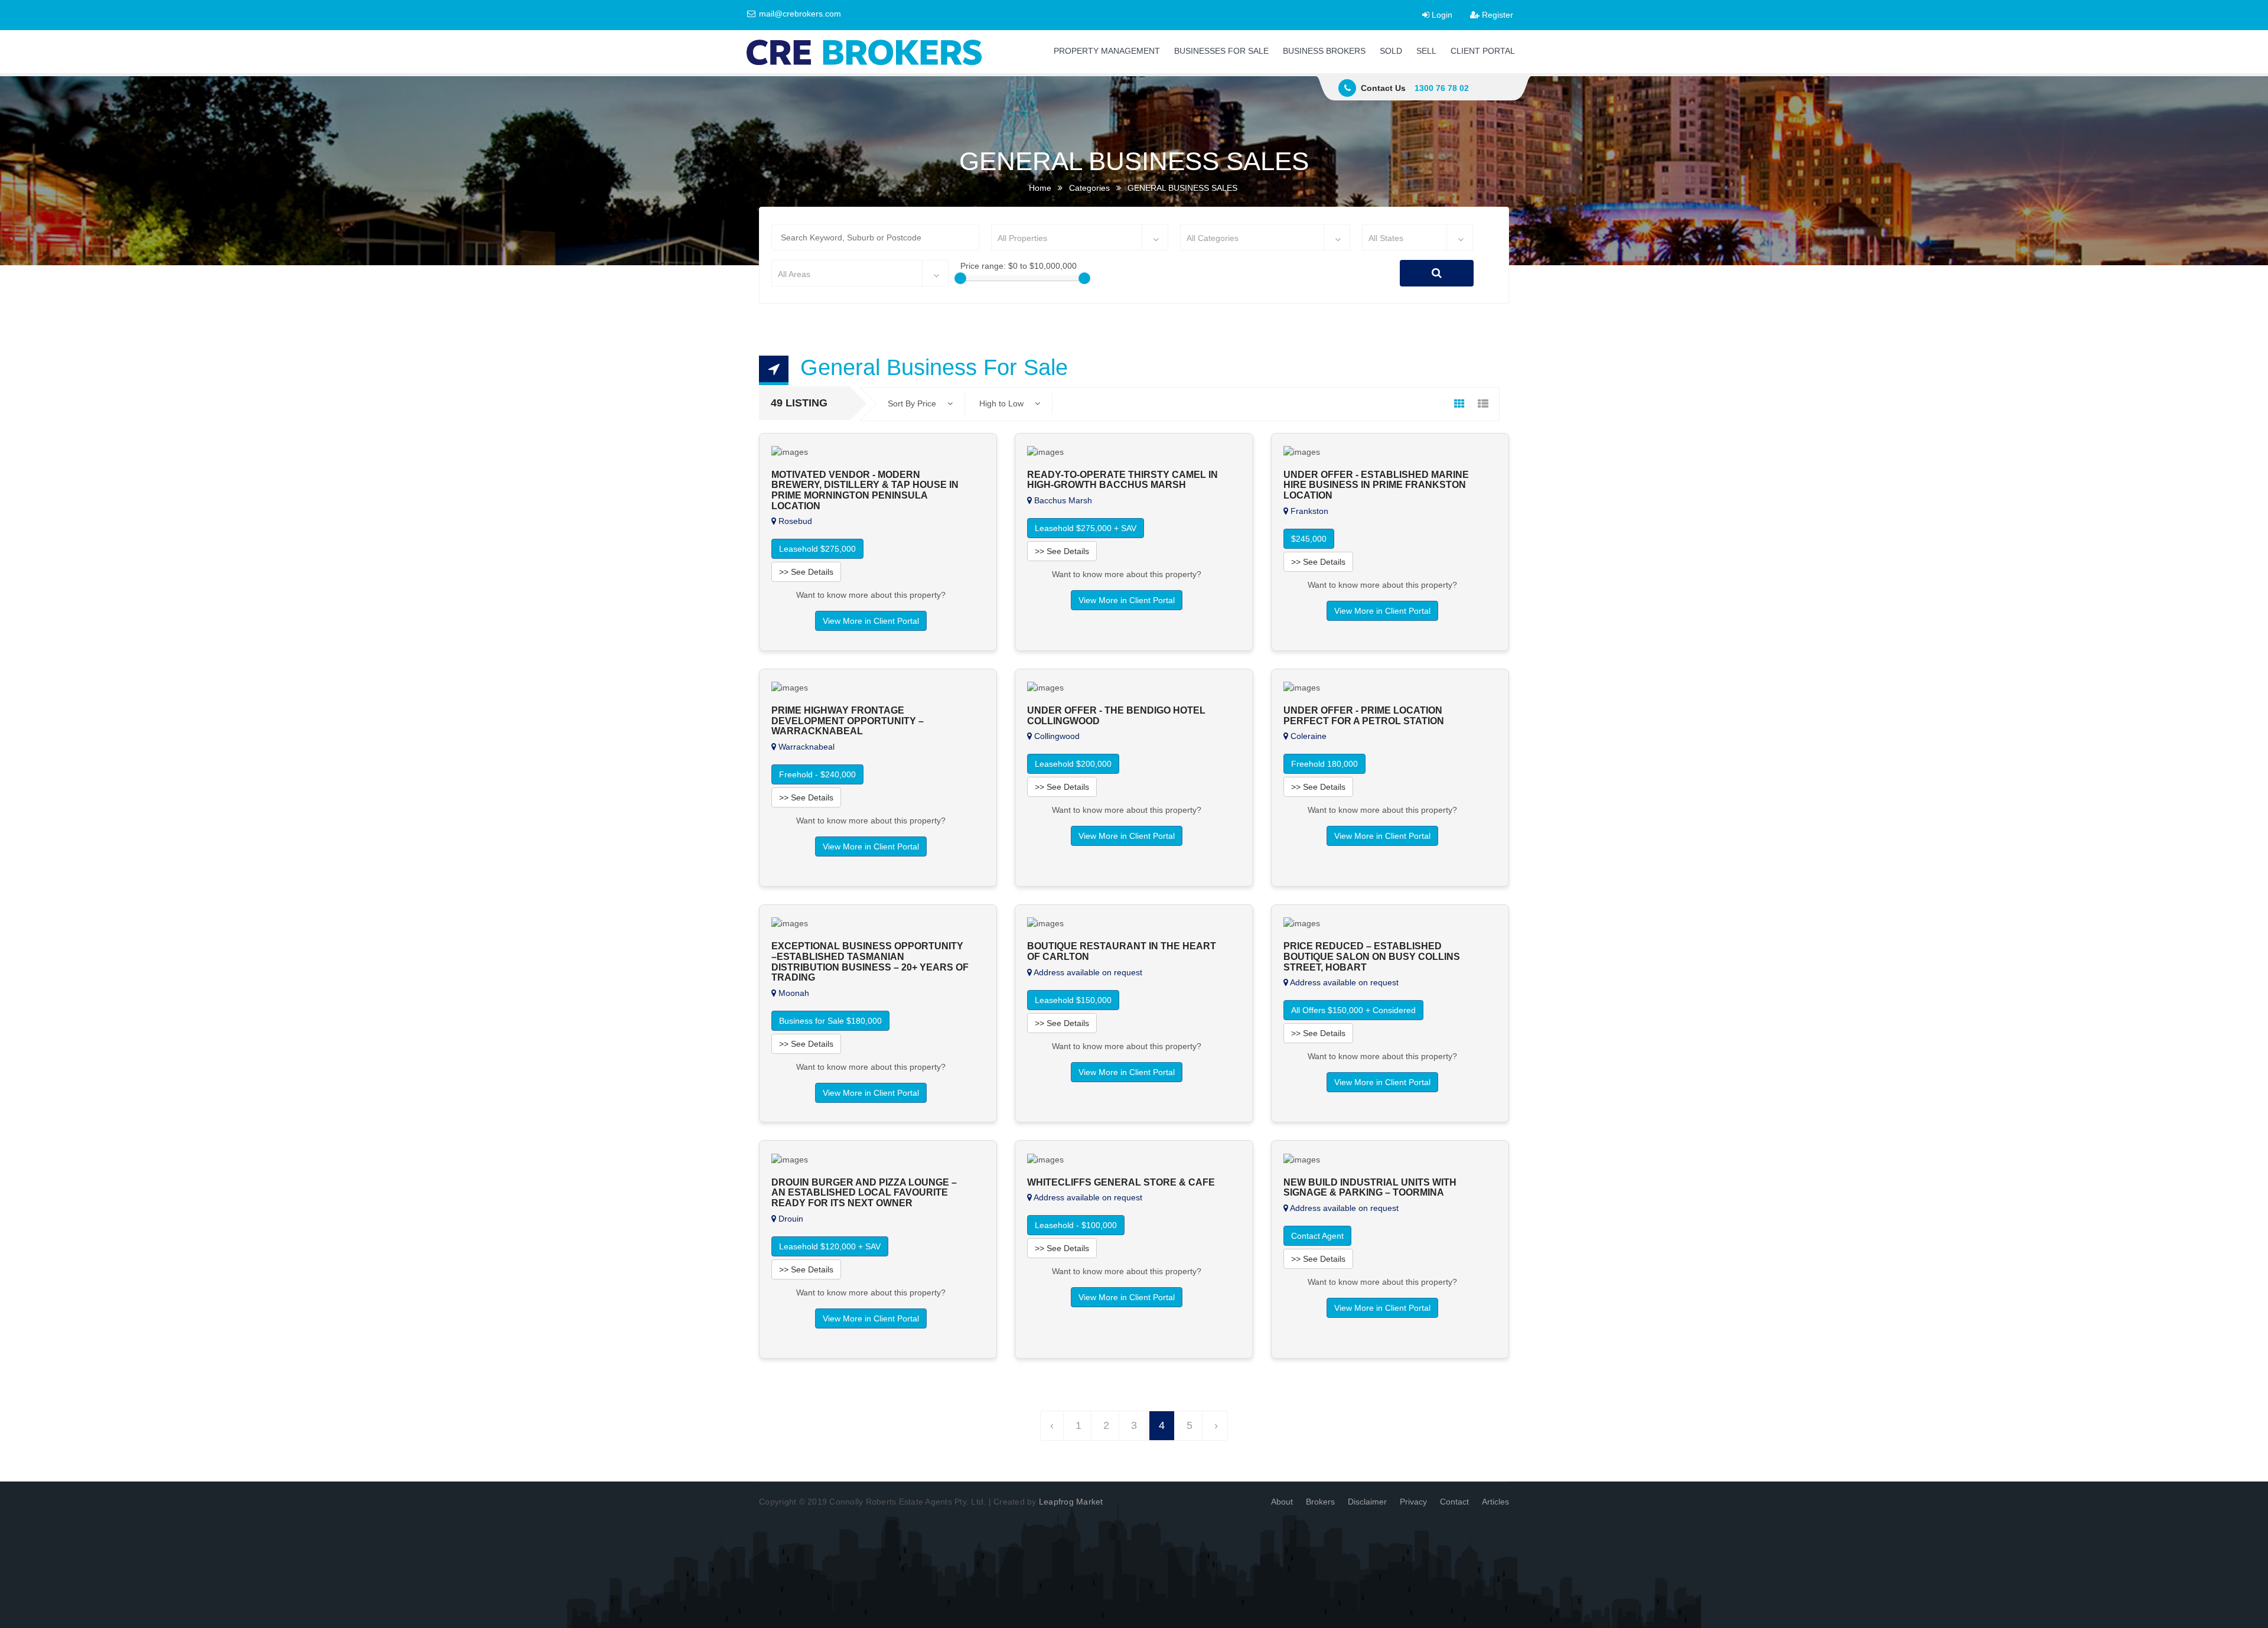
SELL (1426, 51)
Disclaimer (1367, 1502)
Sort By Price (913, 403)
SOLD (1391, 51)
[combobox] (1080, 237)
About (1282, 1502)
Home (1040, 188)
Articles (1495, 1502)
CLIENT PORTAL (1483, 51)
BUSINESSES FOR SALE (1221, 51)
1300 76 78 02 (1442, 88)
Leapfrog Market (1071, 1502)
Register (1496, 15)
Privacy (1413, 1502)
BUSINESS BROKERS (1324, 51)
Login (1441, 15)
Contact (1454, 1502)
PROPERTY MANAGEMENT (1107, 51)
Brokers (1320, 1502)
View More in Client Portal (871, 621)
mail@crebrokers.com (799, 14)
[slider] (960, 278)
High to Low (1003, 403)
